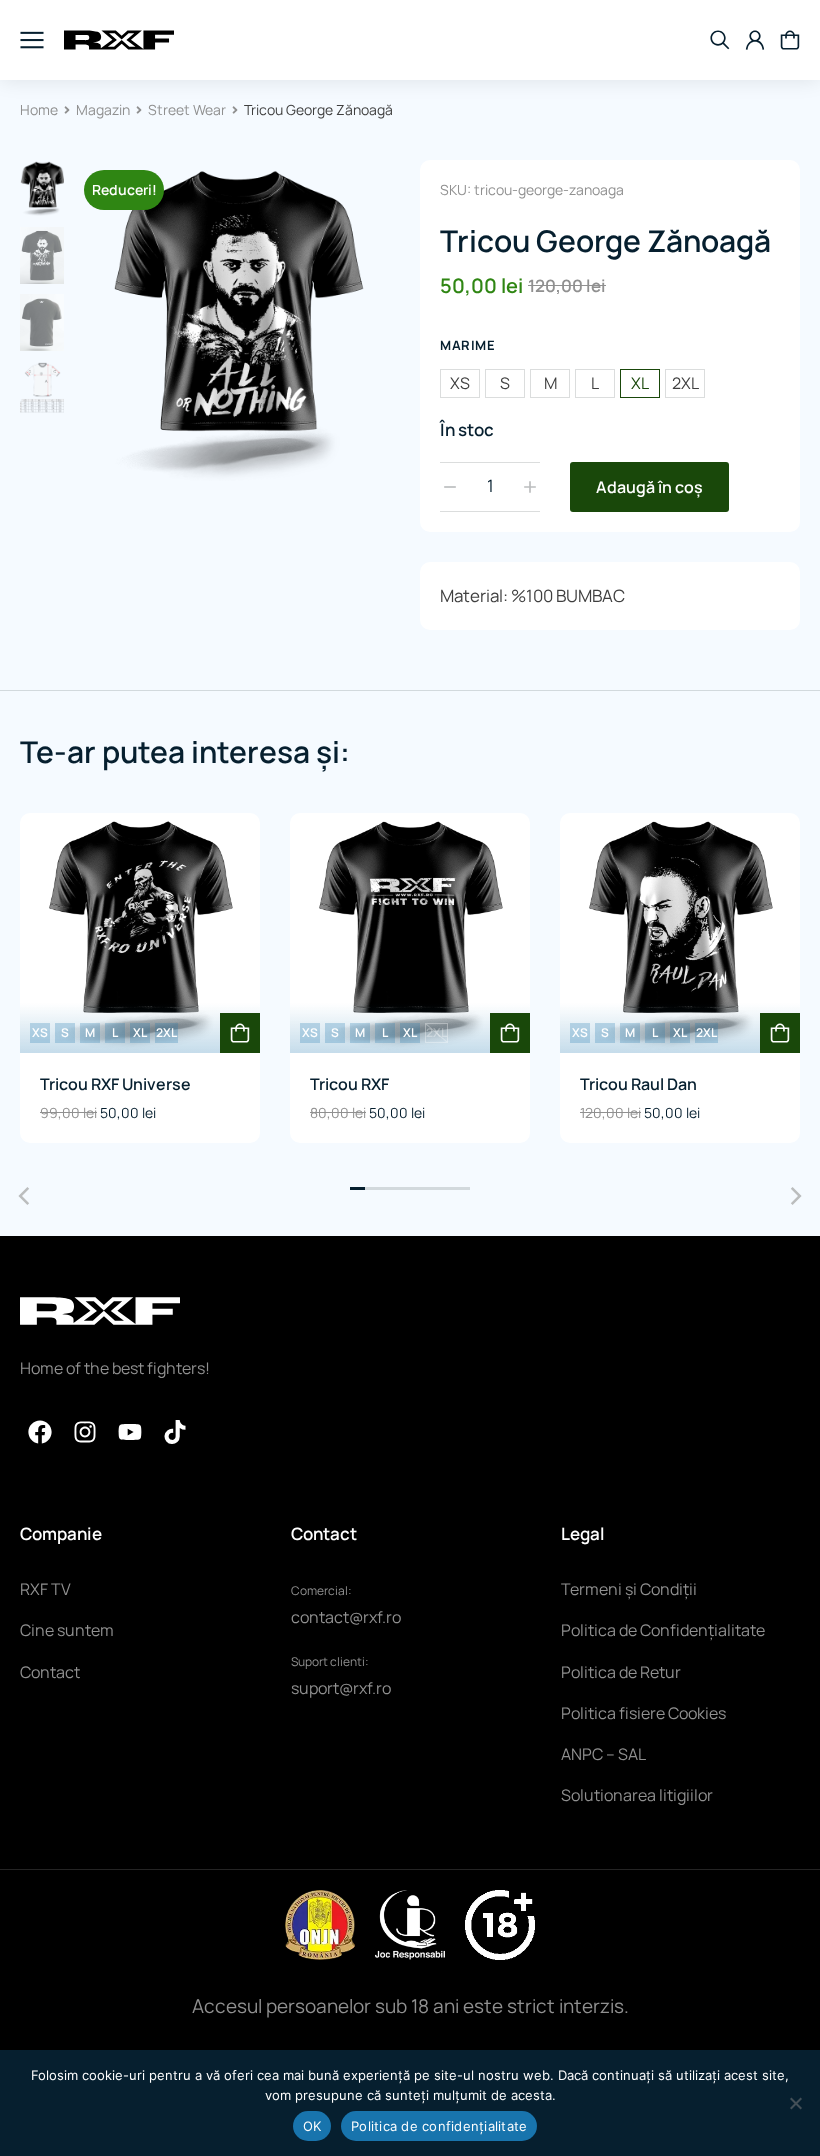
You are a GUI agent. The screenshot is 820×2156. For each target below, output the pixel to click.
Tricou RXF (349, 1084)
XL (640, 383)
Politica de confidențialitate (439, 2126)
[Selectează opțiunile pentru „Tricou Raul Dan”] (780, 1033)
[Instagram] (85, 1432)
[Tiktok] (175, 1432)
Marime (467, 345)
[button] (357, 1188)
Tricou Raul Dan (638, 1084)
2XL (685, 383)
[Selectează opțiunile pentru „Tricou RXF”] (510, 1033)
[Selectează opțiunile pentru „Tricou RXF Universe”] (240, 1033)
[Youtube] (130, 1432)
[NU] (795, 2103)
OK (312, 2126)
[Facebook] (40, 1432)
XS (460, 383)
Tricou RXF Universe (115, 1084)
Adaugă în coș (649, 487)
